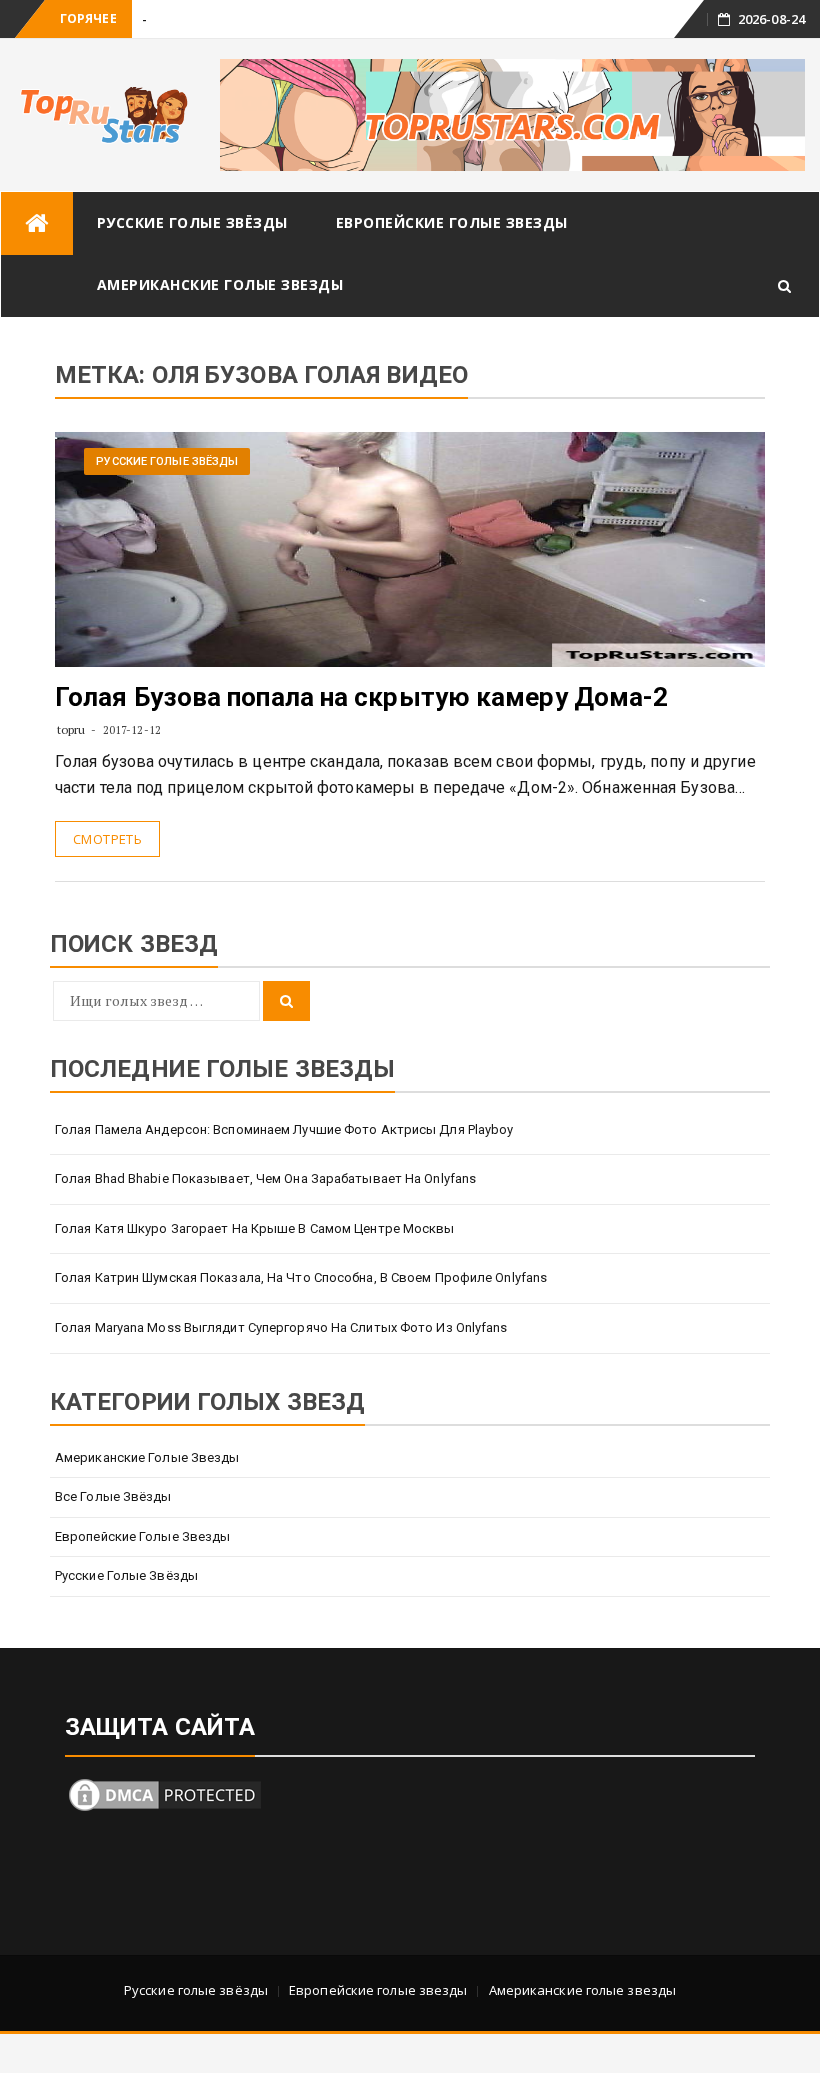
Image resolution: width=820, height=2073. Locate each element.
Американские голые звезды (220, 284)
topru (71, 729)
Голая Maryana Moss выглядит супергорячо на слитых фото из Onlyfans (281, 1327)
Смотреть (107, 839)
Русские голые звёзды (192, 222)
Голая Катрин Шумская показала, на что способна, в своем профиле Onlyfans (301, 1277)
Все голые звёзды (113, 1496)
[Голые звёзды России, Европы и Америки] (37, 223)
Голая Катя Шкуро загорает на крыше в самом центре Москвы (255, 1228)
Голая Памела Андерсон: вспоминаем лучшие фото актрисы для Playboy (284, 1129)
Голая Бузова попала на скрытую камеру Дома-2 (361, 697)
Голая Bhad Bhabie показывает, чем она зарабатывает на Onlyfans (265, 1178)
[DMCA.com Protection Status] (165, 1793)
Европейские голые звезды (452, 222)
